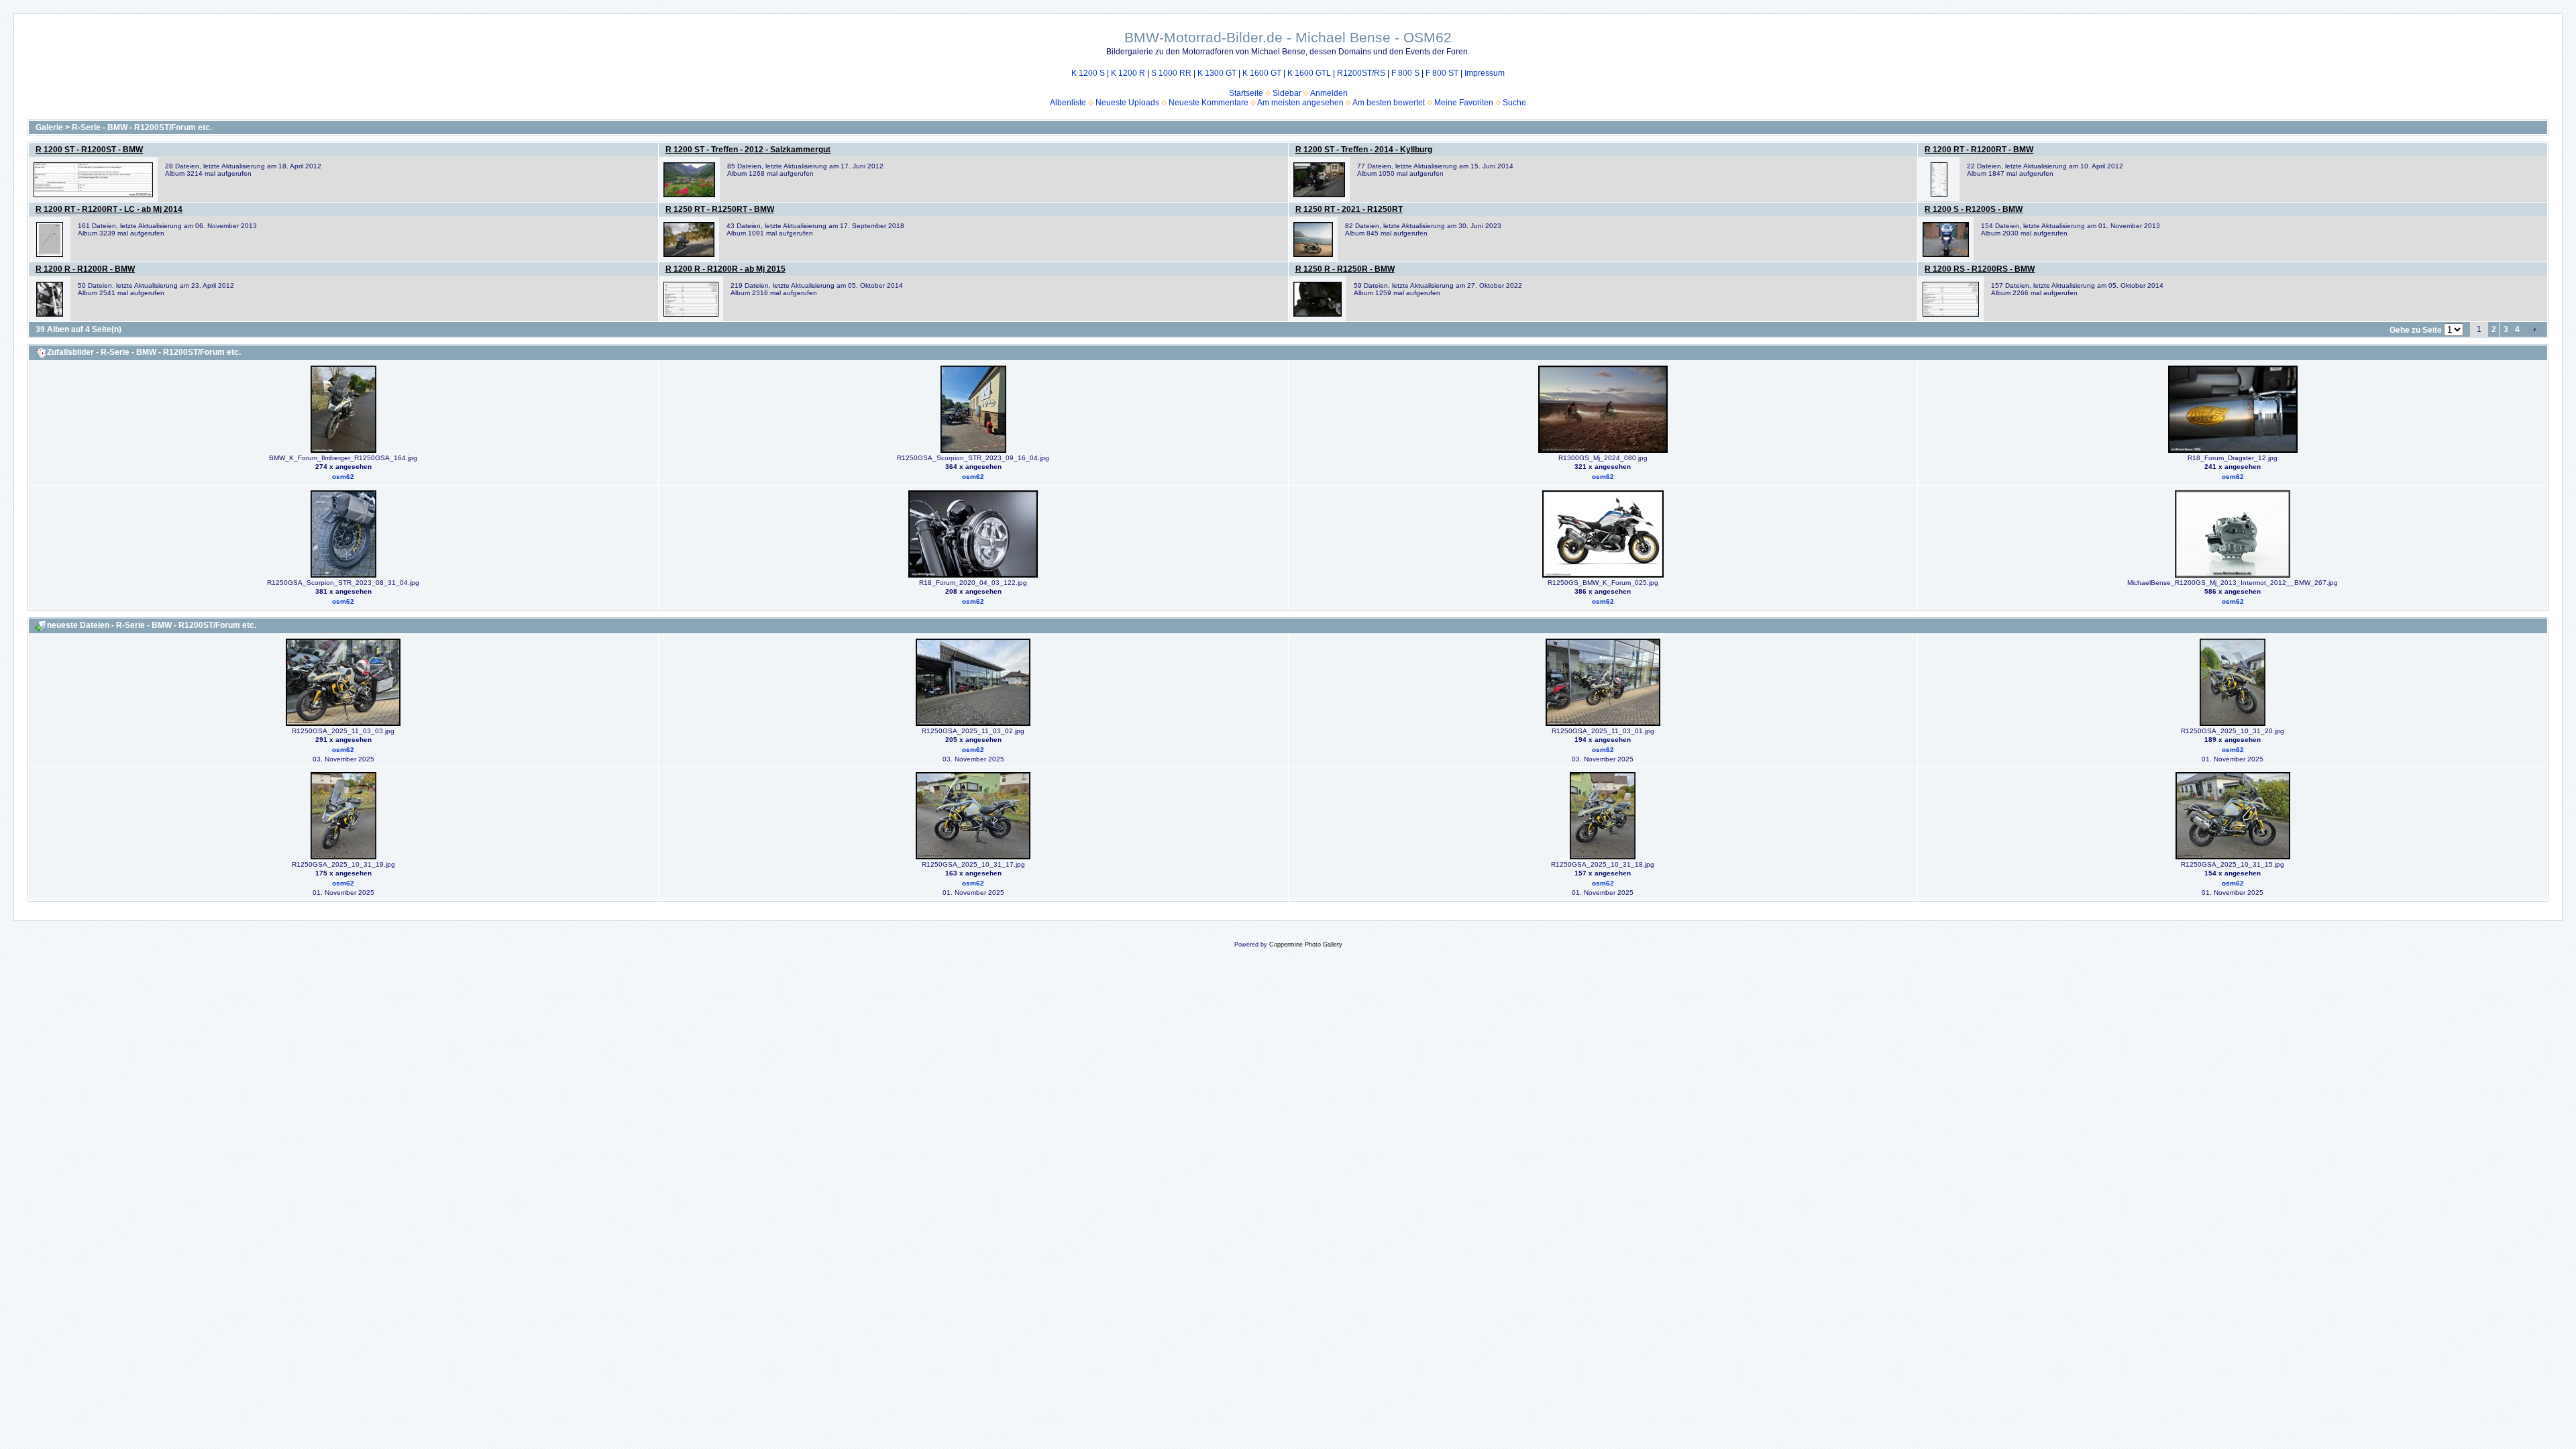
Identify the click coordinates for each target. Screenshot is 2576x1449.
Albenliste (1068, 103)
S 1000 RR (1171, 73)
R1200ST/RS (1361, 73)
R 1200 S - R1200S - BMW (1974, 209)
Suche (1514, 103)
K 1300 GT (1217, 73)
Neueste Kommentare (1209, 103)
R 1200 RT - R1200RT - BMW (1979, 150)
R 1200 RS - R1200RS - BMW (1980, 269)
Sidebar (1287, 93)
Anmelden (1329, 93)
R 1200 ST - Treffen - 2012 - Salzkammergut (748, 150)
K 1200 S (1088, 73)
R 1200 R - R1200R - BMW (85, 269)
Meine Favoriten (1464, 103)
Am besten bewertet (1389, 103)
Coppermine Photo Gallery (1306, 945)
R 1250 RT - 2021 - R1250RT (1349, 209)
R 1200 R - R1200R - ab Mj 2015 (726, 269)
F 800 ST (1442, 73)
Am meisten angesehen (1300, 103)
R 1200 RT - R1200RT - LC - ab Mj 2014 (109, 209)
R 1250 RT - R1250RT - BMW (720, 209)
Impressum (1485, 73)
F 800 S (1405, 73)
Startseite (1246, 93)
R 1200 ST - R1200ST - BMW (89, 150)
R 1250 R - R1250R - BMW (1345, 269)
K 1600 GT (1262, 73)
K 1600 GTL (1309, 73)
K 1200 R (1128, 73)
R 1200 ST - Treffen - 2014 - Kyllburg (1364, 150)
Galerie (49, 127)
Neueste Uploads (1127, 103)
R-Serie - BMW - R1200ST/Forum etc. (142, 127)
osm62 (343, 477)
